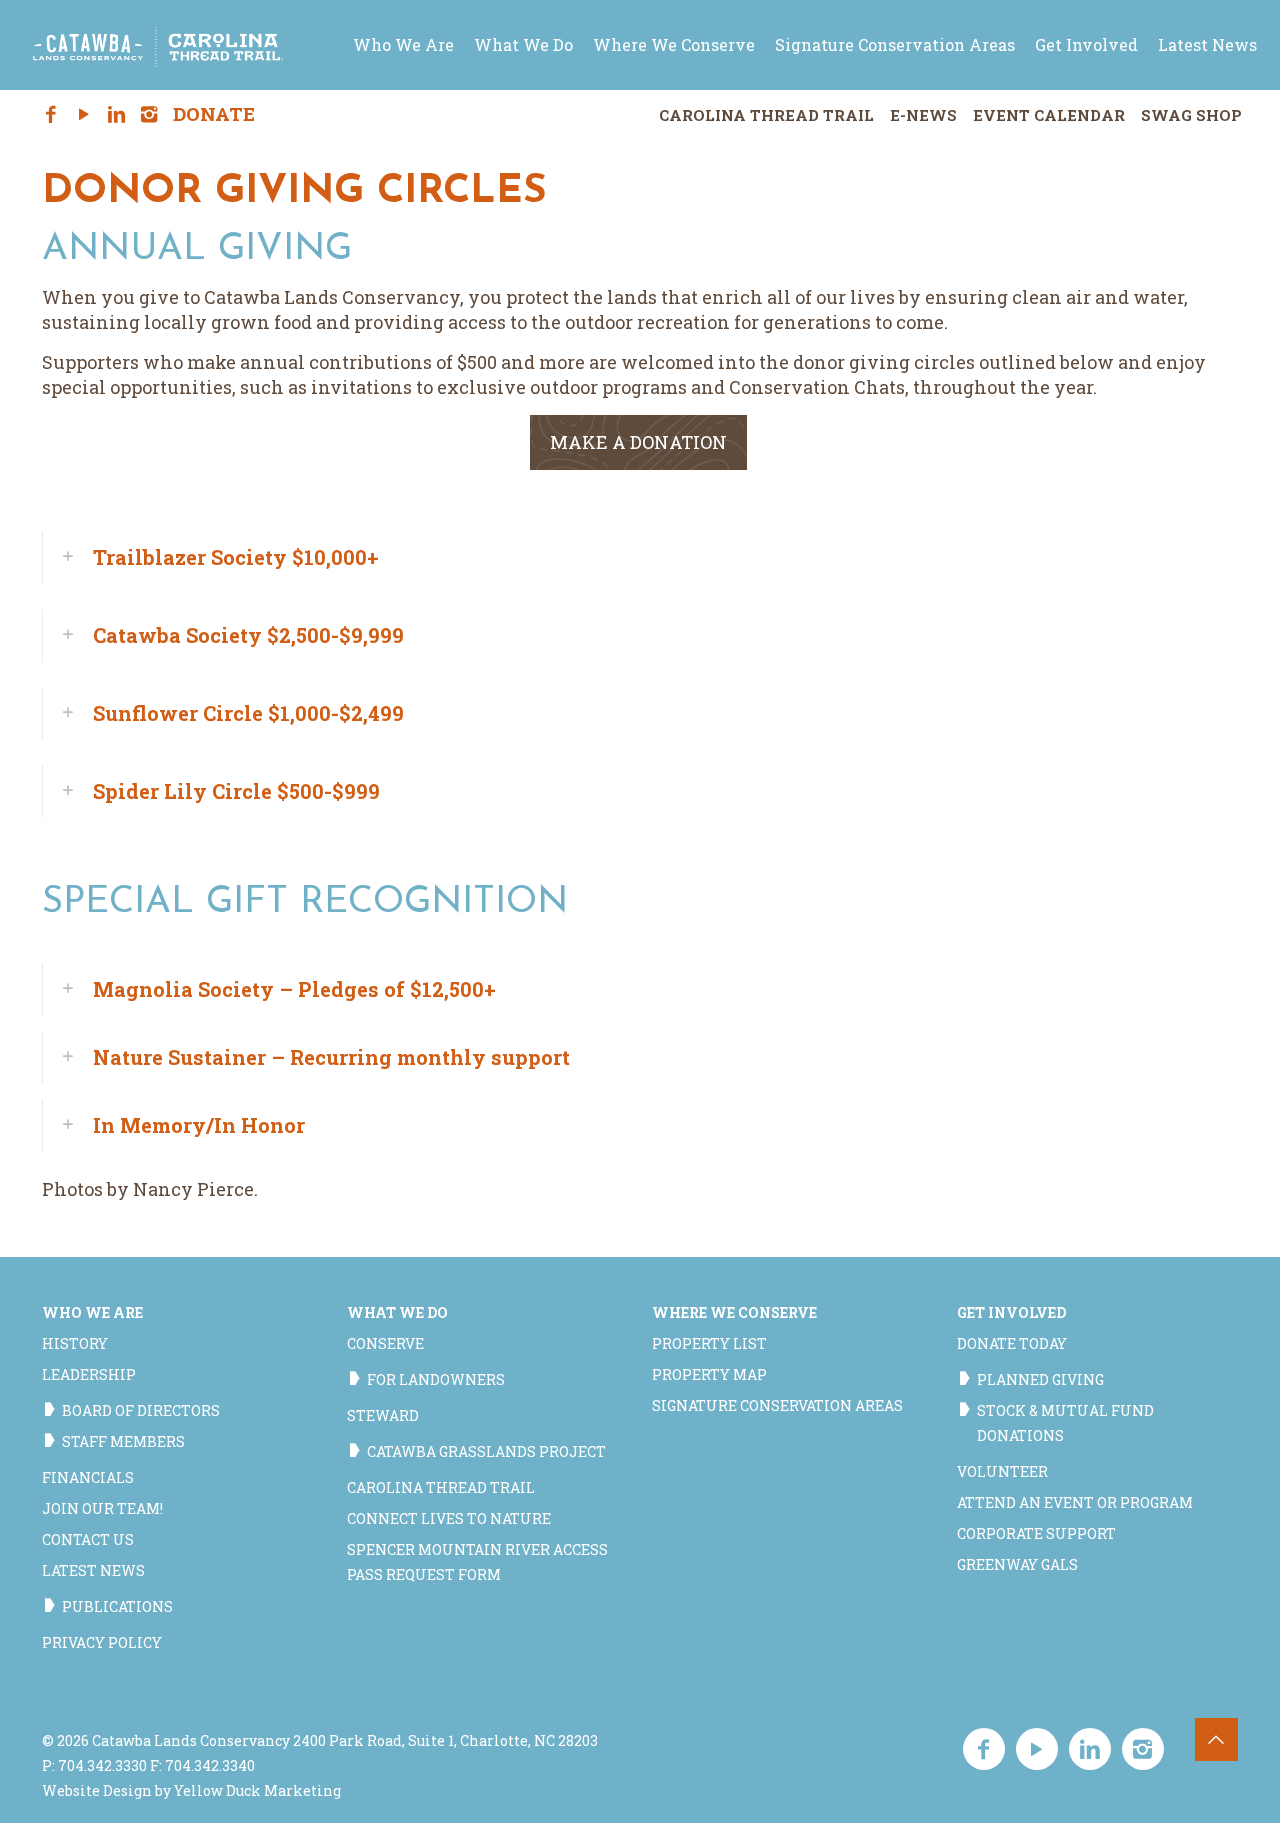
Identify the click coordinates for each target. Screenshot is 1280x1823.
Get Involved (1011, 1312)
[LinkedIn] (116, 115)
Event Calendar (1049, 115)
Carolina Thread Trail (766, 115)
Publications (117, 1606)
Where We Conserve (734, 1312)
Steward (383, 1415)
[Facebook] (51, 115)
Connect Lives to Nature (449, 1518)
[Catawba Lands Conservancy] (158, 45)
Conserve (385, 1343)
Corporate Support (1036, 1533)
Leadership (89, 1374)
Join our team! (102, 1508)
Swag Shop (1191, 115)
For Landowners (436, 1379)
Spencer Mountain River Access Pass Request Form (477, 1562)
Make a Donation (638, 442)
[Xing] (182, 115)
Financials (88, 1477)
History (75, 1343)
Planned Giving (1040, 1379)
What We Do (397, 1312)
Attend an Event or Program (1075, 1502)
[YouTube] (83, 115)
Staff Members (123, 1441)
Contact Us (88, 1539)
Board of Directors (141, 1410)
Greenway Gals (1017, 1564)
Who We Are (92, 1312)
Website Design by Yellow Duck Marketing (191, 1790)
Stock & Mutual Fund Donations (1065, 1423)
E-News (923, 115)
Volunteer (1002, 1471)
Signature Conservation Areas (777, 1405)
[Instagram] (149, 115)
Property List (709, 1343)
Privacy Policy (102, 1642)
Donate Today (1012, 1343)
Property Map (709, 1374)
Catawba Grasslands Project (486, 1451)
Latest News (93, 1570)
